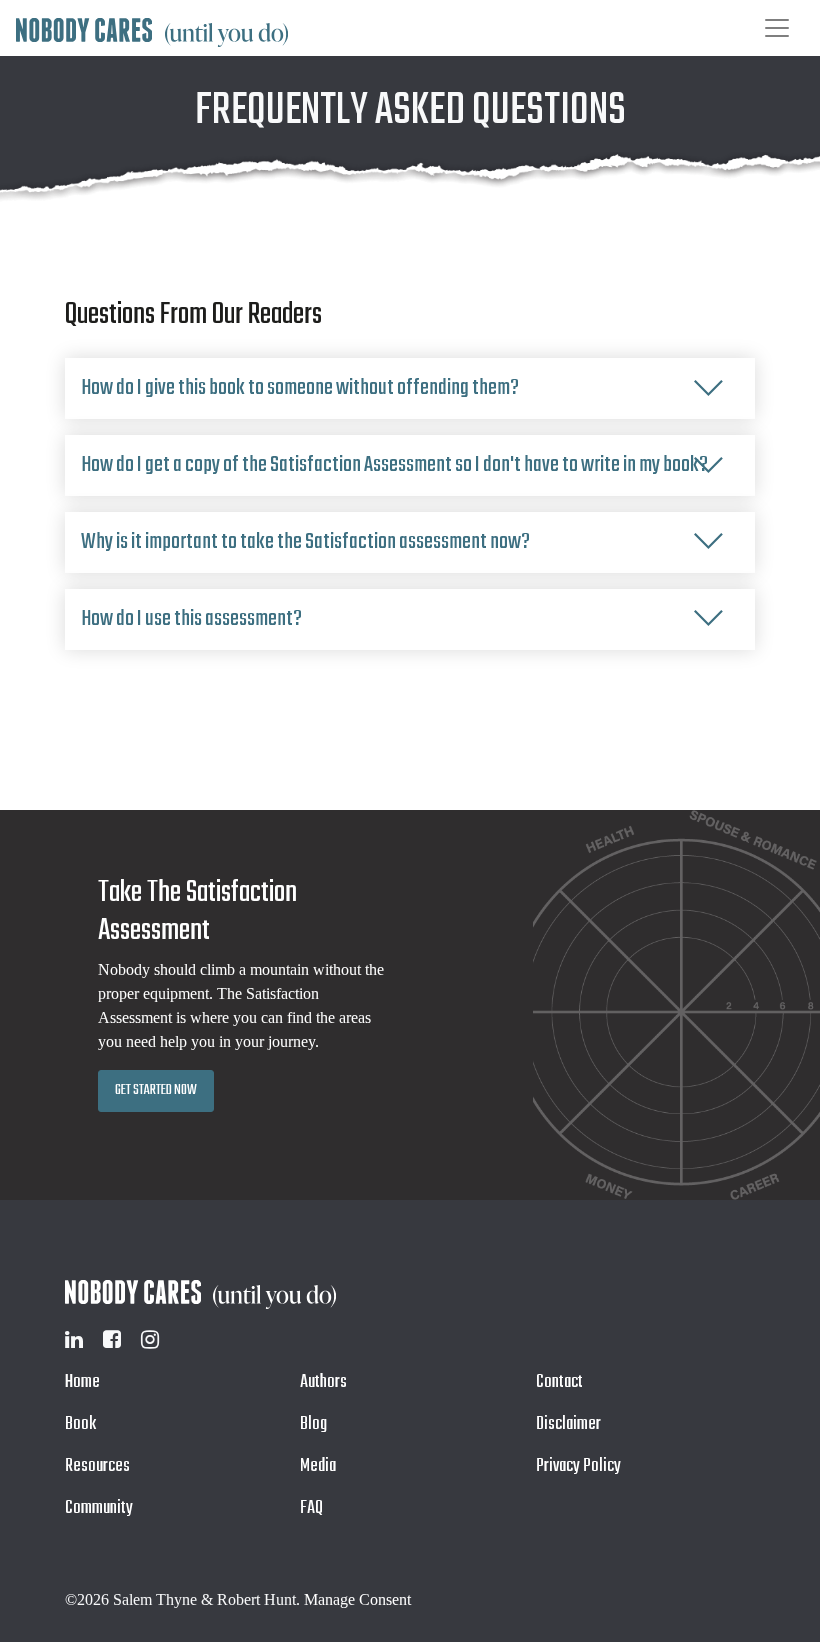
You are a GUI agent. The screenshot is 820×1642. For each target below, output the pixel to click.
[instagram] (150, 1339)
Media (318, 1466)
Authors (323, 1382)
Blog (313, 1424)
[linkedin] (74, 1339)
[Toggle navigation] (777, 28)
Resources (97, 1466)
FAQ (311, 1508)
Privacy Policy (578, 1466)
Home (82, 1382)
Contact (559, 1382)
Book (80, 1424)
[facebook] (112, 1339)
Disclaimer (568, 1424)
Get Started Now (156, 1090)
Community (99, 1508)
